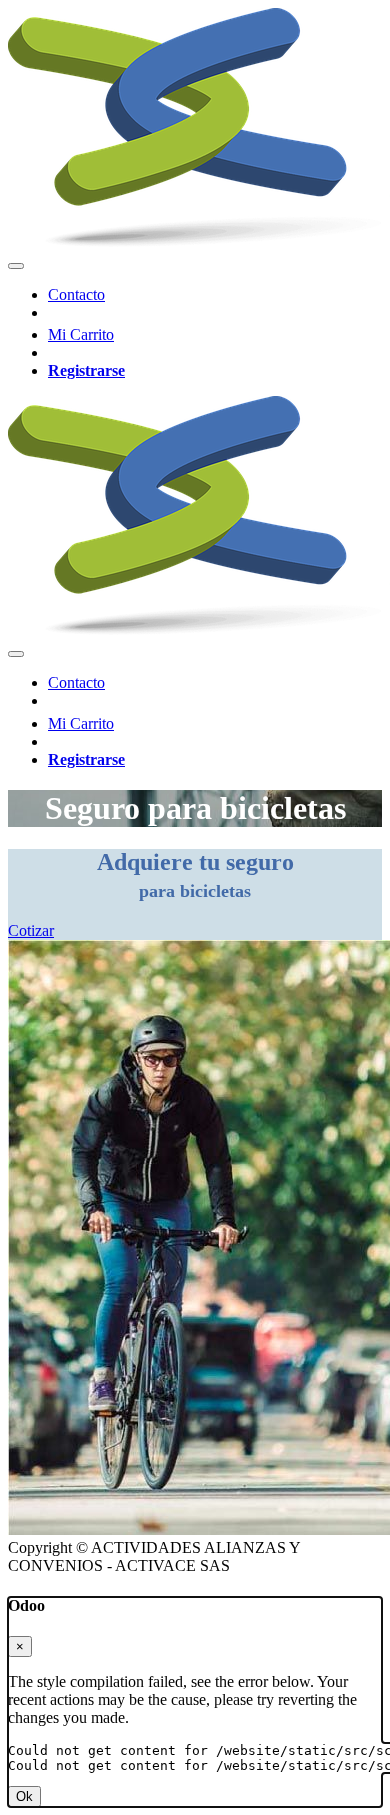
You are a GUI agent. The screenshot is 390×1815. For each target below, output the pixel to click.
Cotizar (31, 930)
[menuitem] (76, 294)
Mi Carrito (81, 334)
